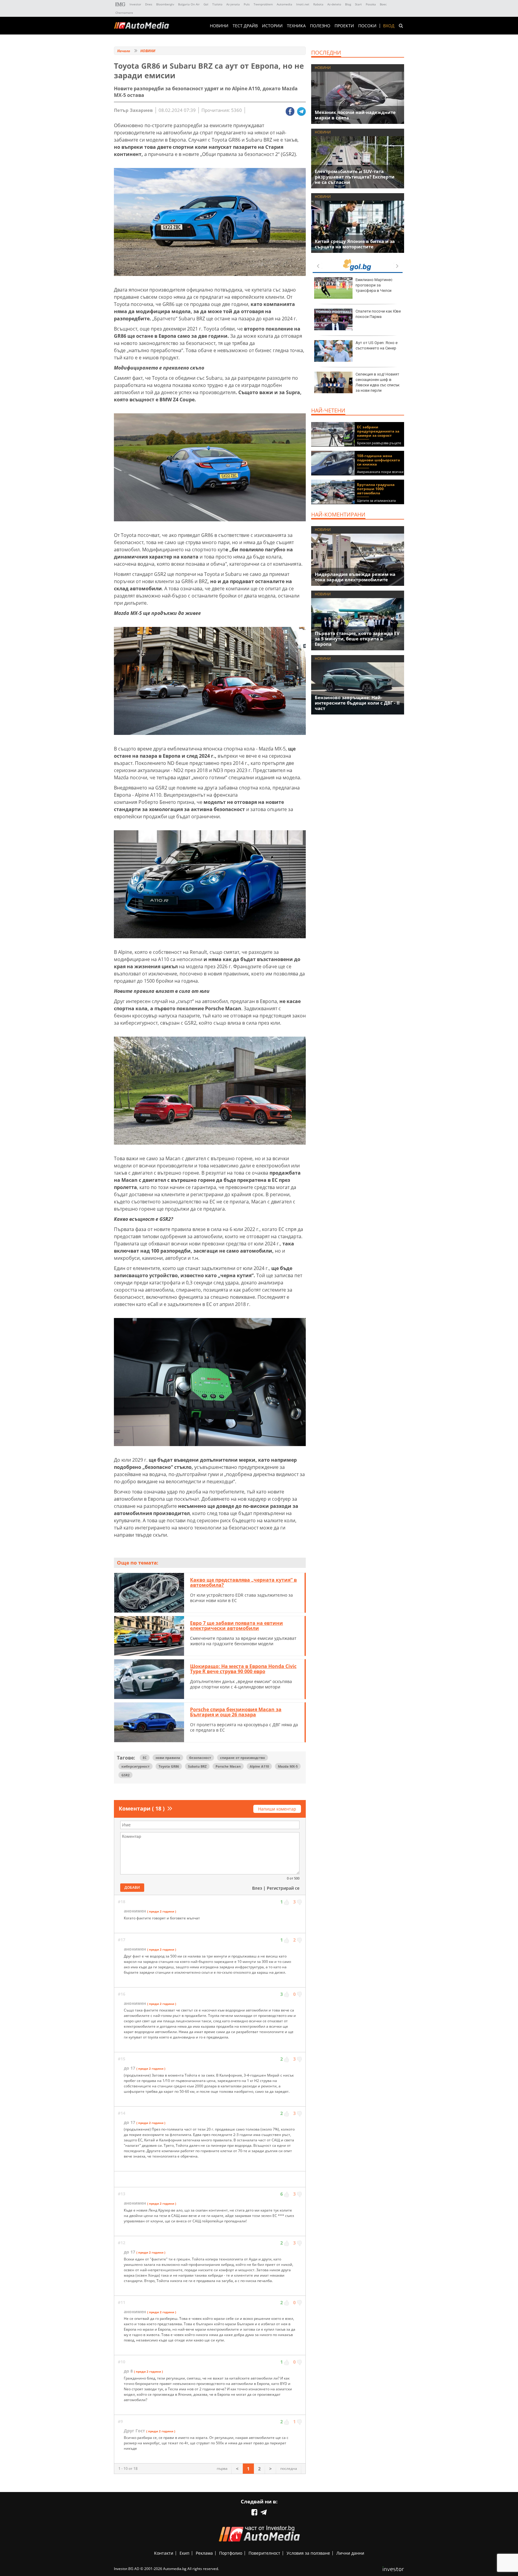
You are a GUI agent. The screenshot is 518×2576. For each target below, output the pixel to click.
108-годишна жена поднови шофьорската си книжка (378, 460)
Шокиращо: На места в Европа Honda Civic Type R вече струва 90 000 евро (243, 1669)
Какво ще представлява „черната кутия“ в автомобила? (243, 1583)
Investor (135, 4)
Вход (389, 26)
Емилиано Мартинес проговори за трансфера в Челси (374, 285)
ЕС (145, 1758)
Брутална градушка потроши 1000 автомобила (376, 489)
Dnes (149, 4)
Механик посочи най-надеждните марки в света (355, 115)
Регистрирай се (283, 1888)
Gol (206, 4)
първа (222, 2468)
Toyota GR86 (169, 1766)
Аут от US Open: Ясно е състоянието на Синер (377, 345)
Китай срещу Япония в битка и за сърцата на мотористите (355, 244)
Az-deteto (334, 4)
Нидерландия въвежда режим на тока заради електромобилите (355, 577)
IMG (121, 4)
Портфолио (231, 2553)
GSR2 (125, 1775)
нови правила (168, 1758)
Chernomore (124, 13)
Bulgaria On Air (189, 4)
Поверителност (264, 2553)
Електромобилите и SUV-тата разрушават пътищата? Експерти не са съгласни (355, 177)
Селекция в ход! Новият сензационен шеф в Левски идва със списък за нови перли (378, 382)
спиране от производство (243, 1758)
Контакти (164, 2553)
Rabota (318, 4)
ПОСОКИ (367, 26)
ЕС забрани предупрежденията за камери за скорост (378, 431)
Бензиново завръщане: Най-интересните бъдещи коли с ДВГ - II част (357, 703)
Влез (257, 1888)
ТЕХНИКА (296, 26)
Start (358, 4)
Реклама (204, 2553)
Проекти (344, 26)
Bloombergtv (165, 4)
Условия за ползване (308, 2553)
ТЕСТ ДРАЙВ (245, 26)
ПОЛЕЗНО (320, 26)
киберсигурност (135, 1766)
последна (289, 2468)
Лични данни (350, 2553)
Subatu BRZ (197, 1766)
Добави (132, 1887)
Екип (185, 2553)
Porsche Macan (228, 1766)
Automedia (284, 4)
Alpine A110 (259, 1766)
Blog (348, 4)
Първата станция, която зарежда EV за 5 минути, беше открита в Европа (357, 639)
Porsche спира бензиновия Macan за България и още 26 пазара (236, 1712)
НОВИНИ (219, 26)
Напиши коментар (277, 1809)
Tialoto (217, 4)
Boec (383, 4)
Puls (247, 4)
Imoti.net (303, 4)
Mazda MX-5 (288, 1766)
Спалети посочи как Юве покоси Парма (378, 314)
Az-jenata (233, 4)
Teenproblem (263, 4)
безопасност (200, 1758)
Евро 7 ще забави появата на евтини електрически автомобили (237, 1626)
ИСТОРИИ (272, 26)
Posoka (371, 4)
